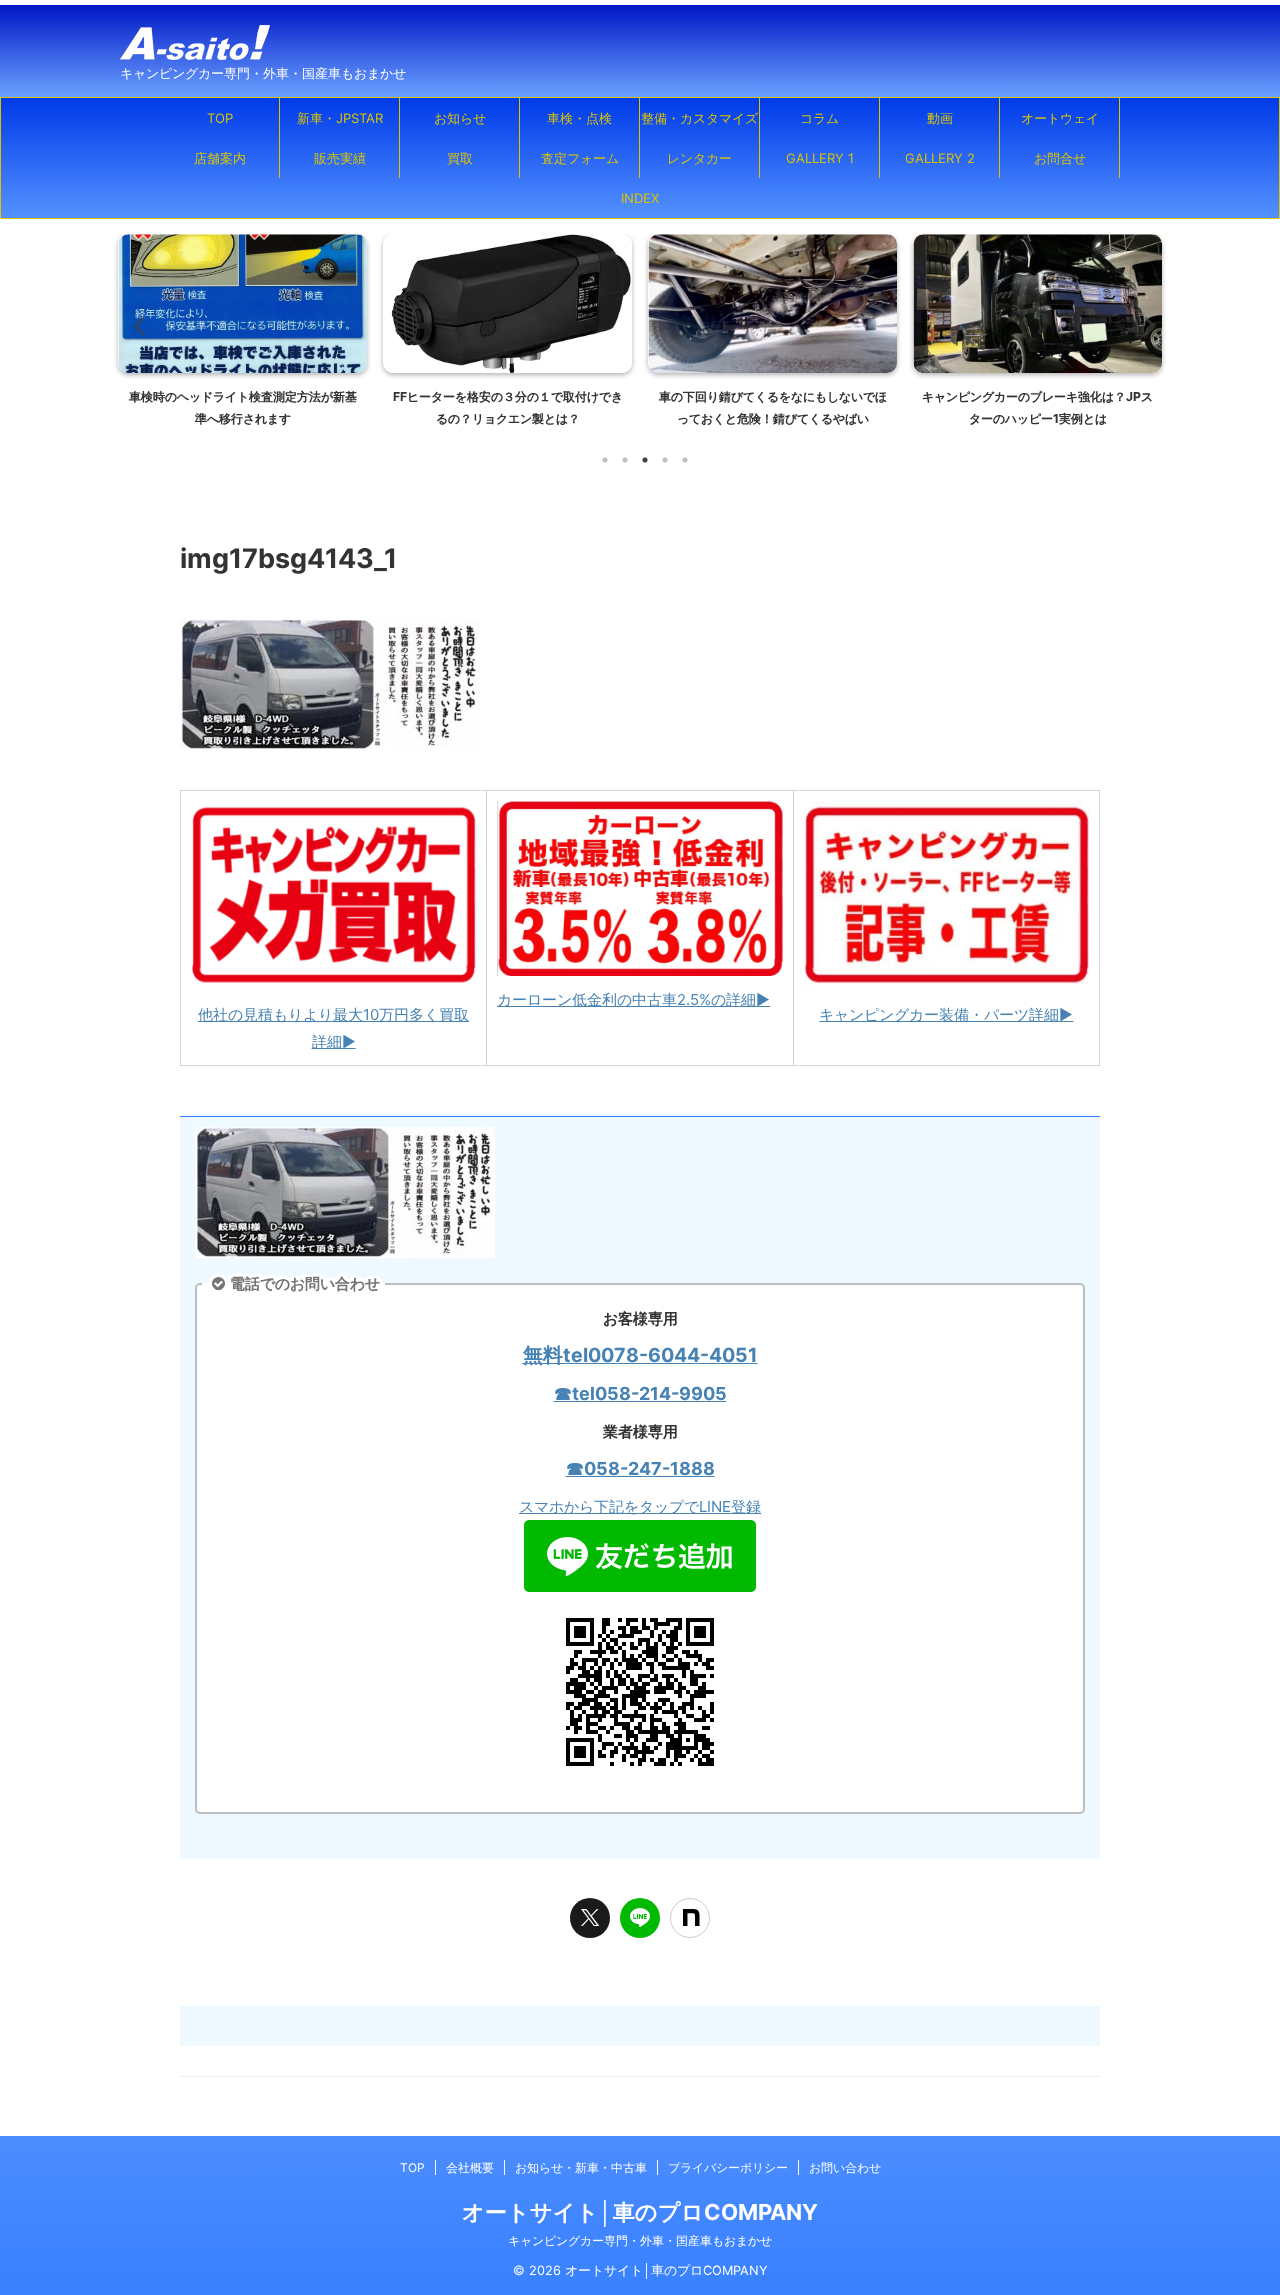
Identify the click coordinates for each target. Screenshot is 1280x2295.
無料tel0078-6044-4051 (640, 1355)
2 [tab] (625, 460)
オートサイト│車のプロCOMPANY (640, 2212)
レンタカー (699, 158)
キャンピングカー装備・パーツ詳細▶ (946, 1014)
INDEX (640, 198)
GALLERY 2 (940, 158)
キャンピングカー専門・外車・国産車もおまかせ (640, 2240)
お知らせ (460, 118)
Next (1143, 325)
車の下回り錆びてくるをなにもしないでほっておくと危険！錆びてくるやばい (773, 407)
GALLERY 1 (820, 158)
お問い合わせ (845, 2167)
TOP (220, 118)
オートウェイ (1060, 118)
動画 (940, 118)
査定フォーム (580, 158)
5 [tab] (685, 460)
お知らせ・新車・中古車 (581, 2167)
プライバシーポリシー (728, 2167)
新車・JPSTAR (340, 118)
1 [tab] (605, 460)
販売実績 (340, 158)
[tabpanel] (242, 336)
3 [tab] (645, 460)
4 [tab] (665, 460)
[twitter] (590, 1918)
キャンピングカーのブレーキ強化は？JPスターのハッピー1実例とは (1037, 407)
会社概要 (470, 2167)
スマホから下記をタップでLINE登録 (640, 1506)
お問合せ (1060, 158)
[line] (640, 1918)
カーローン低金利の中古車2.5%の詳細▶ (633, 999)
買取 (460, 158)
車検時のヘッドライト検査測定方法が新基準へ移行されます (243, 407)
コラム (819, 118)
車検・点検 (579, 118)
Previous (136, 325)
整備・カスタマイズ (699, 118)
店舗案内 (220, 158)
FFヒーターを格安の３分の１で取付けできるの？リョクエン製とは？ (508, 407)
